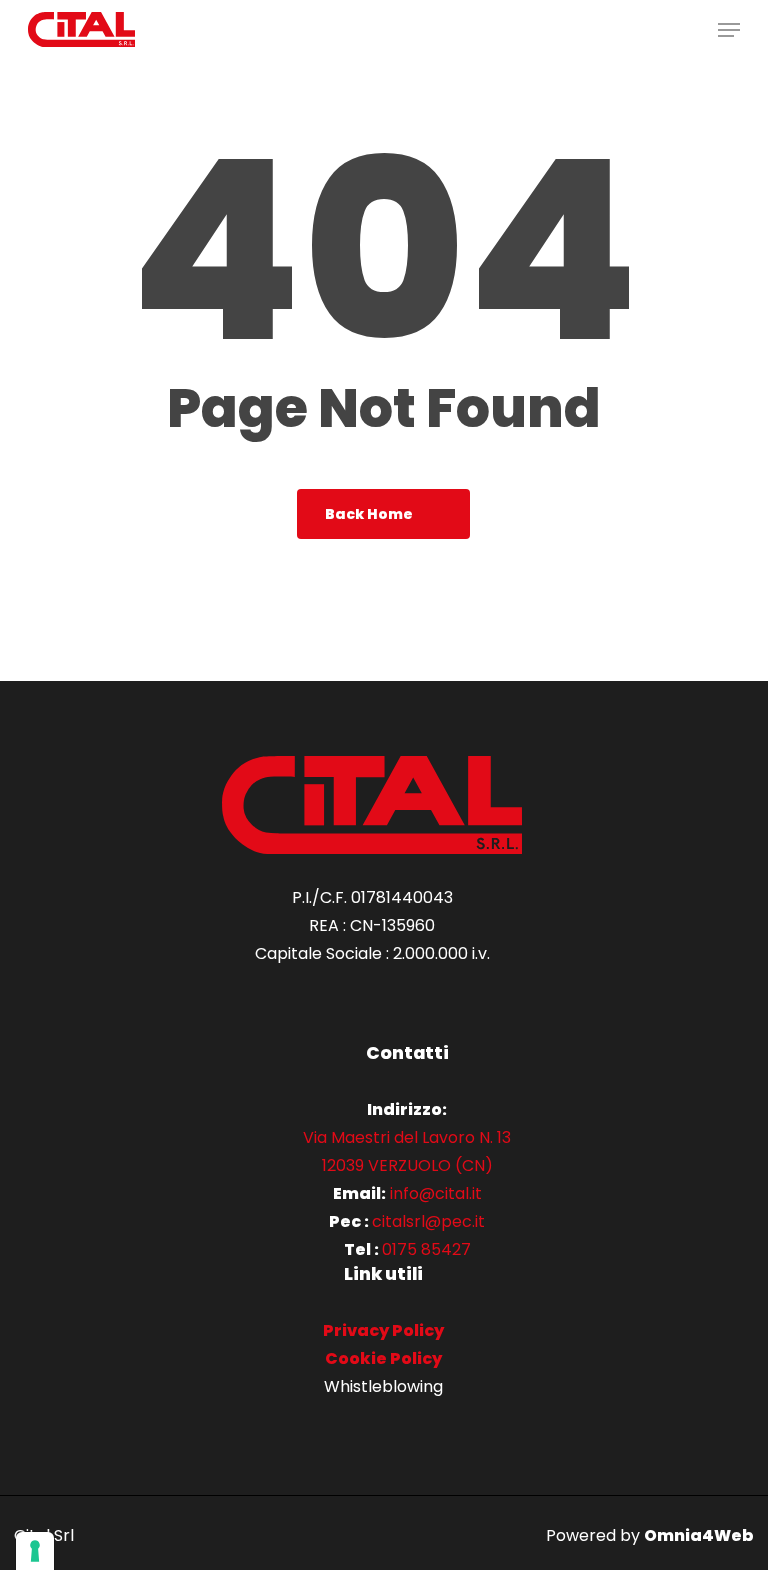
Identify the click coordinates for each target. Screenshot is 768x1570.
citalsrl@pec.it (428, 1221)
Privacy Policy (383, 1330)
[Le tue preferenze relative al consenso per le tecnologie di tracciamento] (35, 1551)
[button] (729, 30)
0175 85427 (426, 1249)
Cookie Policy (383, 1358)
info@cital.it (436, 1193)
